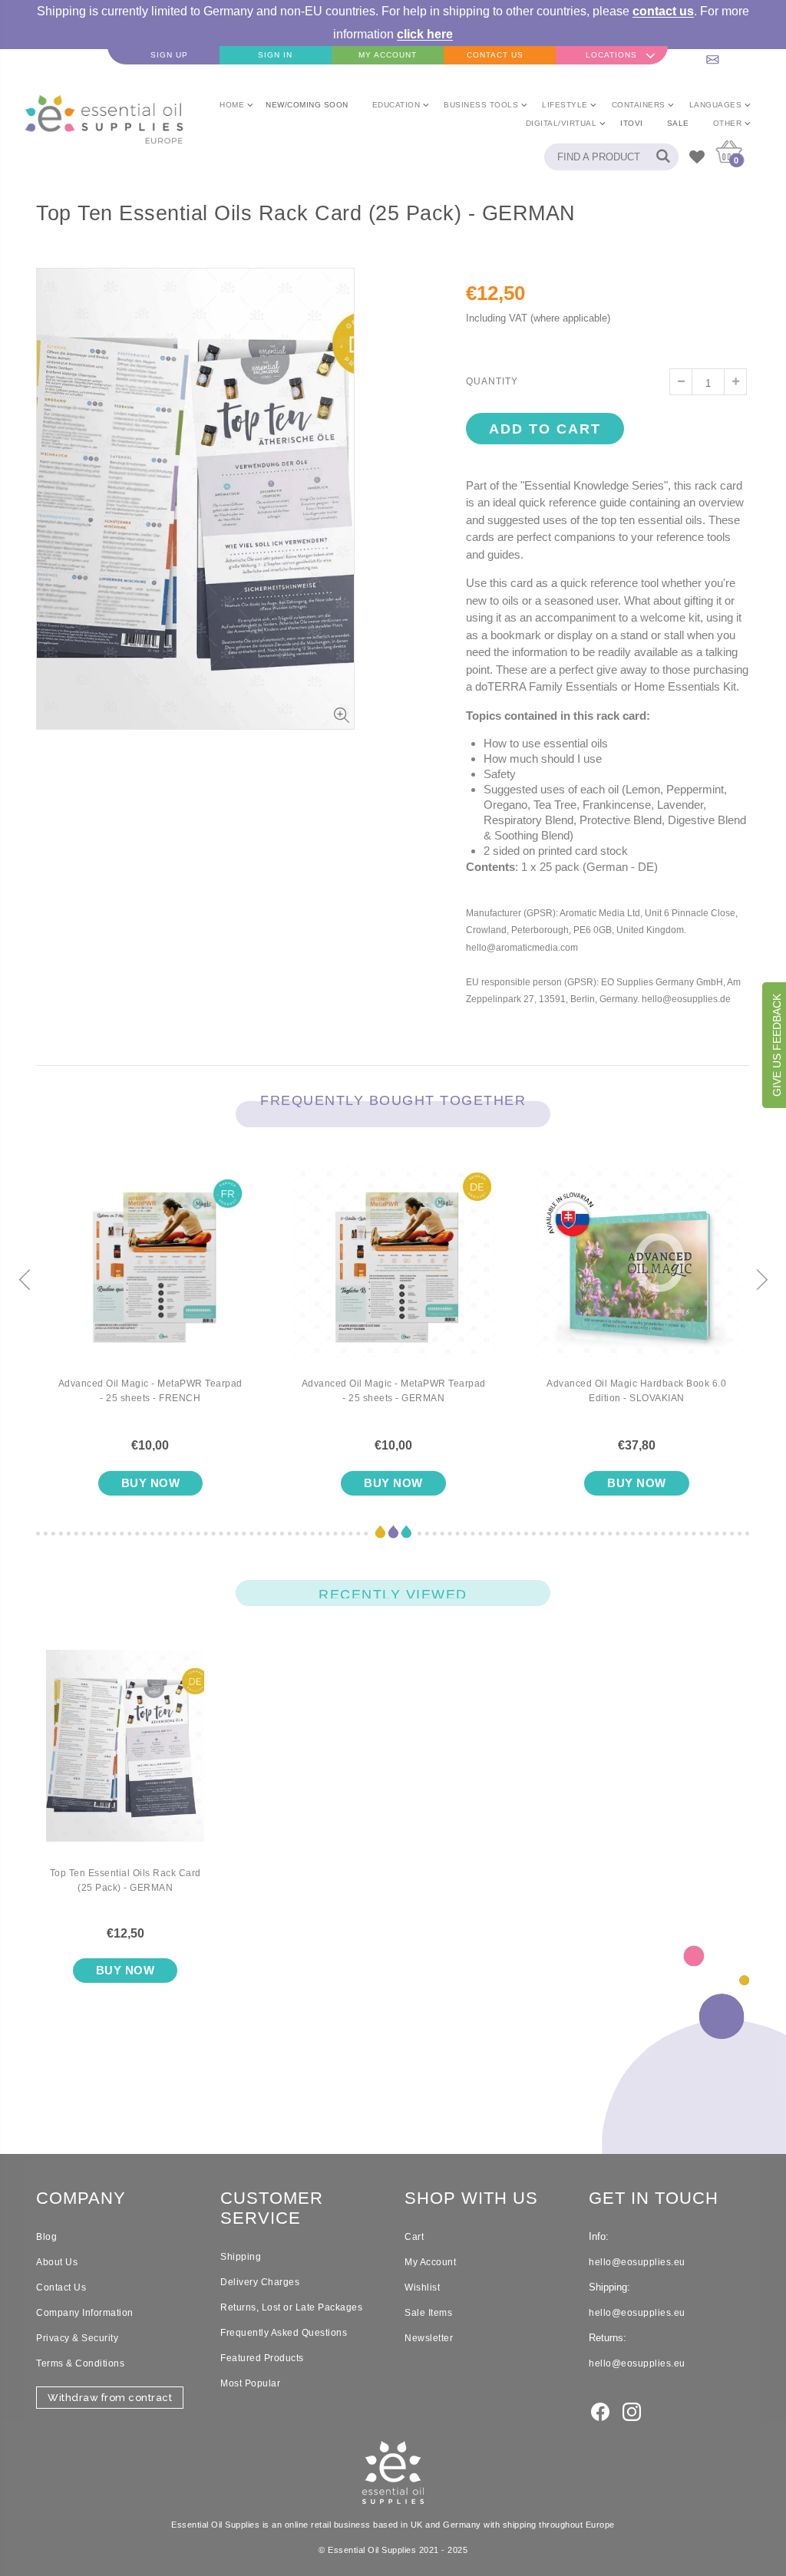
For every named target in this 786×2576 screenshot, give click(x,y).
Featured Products (262, 2358)
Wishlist (422, 2287)
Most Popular (250, 2383)
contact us (663, 11)
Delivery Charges (260, 2282)
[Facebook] (600, 2410)
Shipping (241, 2257)
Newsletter (429, 2338)
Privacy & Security (77, 2338)
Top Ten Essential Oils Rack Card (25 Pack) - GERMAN (125, 1880)
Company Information (85, 2313)
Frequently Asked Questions (284, 2333)
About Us (57, 2262)
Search (659, 157)
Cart (414, 2237)
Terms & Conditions (80, 2363)
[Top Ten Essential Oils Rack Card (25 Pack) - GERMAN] (125, 1758)
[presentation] (25, 1281)
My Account (430, 2262)
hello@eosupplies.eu (730, 55)
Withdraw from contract (110, 2398)
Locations (611, 55)
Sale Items (428, 2313)
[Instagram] (632, 2410)
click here (425, 34)
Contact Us (61, 2287)
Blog (46, 2237)
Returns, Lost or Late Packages (291, 2307)
